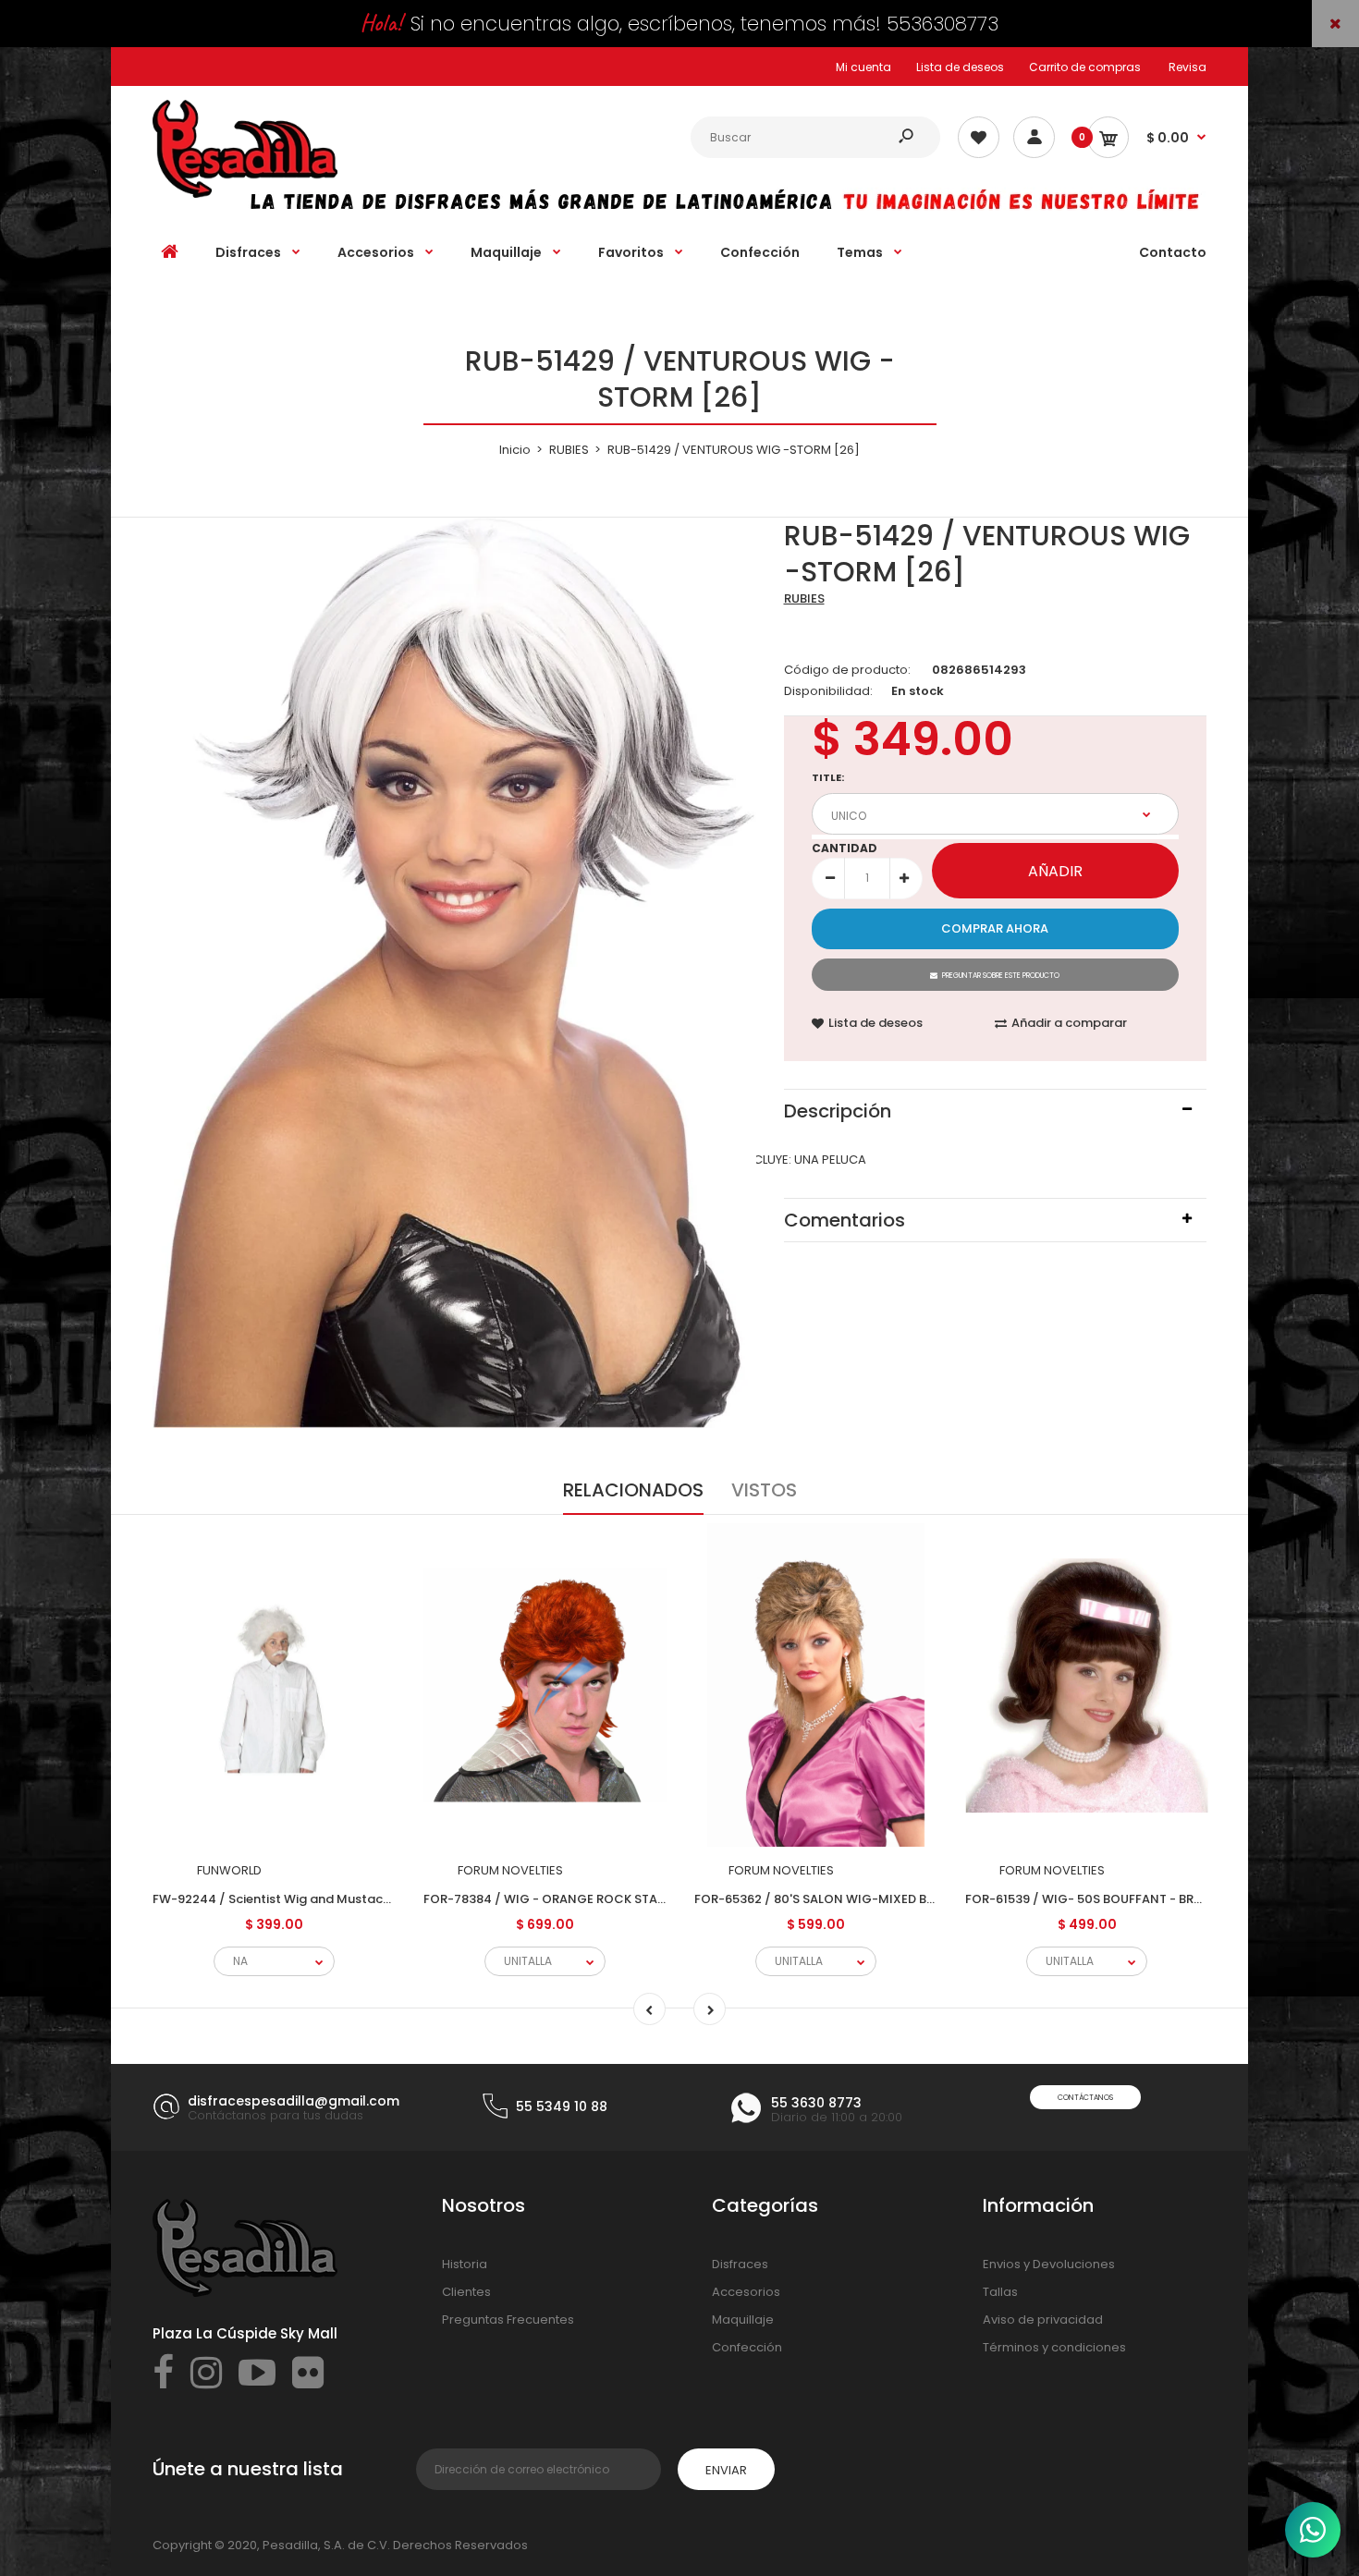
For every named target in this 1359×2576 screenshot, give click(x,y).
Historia (465, 2264)
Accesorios (746, 2292)
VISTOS (764, 1490)
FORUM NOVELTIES (510, 1870)
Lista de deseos (960, 67)
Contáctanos (1085, 2098)
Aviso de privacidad (1043, 2320)
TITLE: (828, 777)
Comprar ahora (995, 928)
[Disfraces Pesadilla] (245, 194)
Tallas (1000, 2292)
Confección (747, 2347)
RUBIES (804, 598)
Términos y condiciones (1054, 2347)
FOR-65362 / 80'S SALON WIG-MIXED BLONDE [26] (845, 1899)
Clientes (466, 2292)
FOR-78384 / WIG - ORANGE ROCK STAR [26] (559, 1899)
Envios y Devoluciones (1049, 2264)
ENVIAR (726, 2470)
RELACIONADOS (633, 1490)
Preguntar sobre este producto (1001, 976)
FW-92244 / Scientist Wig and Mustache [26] (290, 1899)
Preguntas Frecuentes (508, 2320)
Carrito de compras (1085, 67)
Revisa (1188, 67)
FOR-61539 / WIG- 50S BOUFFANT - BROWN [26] (1110, 1899)
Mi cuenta (863, 67)
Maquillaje (743, 2320)
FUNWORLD (229, 1870)
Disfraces (740, 2264)
